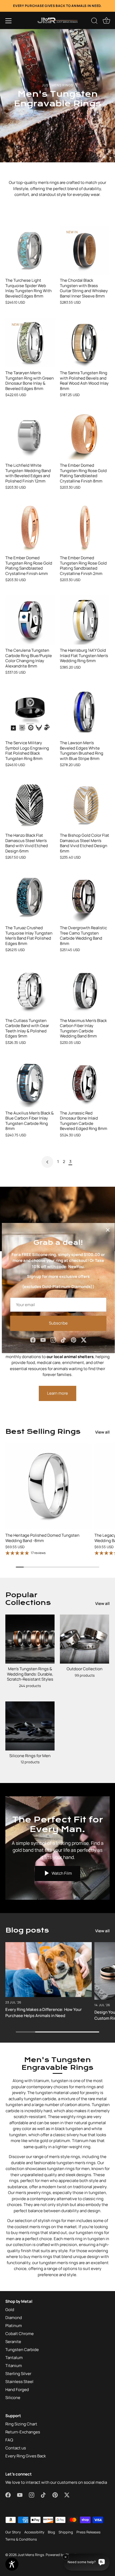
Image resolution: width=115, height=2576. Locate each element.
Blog (51, 2532)
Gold (10, 2310)
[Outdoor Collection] (85, 1639)
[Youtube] (43, 1340)
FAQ (9, 2440)
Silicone (13, 2398)
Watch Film (61, 1873)
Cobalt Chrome (20, 2334)
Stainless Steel (19, 2382)
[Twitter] (84, 1340)
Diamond (14, 2318)
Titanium (14, 2366)
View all (102, 1432)
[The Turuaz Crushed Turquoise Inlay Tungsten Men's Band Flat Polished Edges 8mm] (30, 897)
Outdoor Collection (85, 1669)
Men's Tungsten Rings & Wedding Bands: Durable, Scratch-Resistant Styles (30, 1674)
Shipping (66, 2532)
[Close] (108, 1230)
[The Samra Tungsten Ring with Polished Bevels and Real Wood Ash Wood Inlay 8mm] (85, 343)
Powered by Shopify (62, 2555)
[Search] (94, 22)
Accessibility (34, 2532)
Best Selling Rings (43, 1432)
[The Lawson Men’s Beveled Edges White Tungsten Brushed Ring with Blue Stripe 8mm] (85, 713)
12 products (30, 1762)
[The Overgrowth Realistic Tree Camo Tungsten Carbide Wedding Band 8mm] (85, 897)
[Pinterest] (74, 1340)
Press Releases (89, 2532)
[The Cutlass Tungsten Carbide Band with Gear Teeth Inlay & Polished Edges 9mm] (30, 990)
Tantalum (14, 2358)
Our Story (13, 2532)
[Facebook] (33, 1340)
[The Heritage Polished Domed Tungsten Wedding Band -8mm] (49, 1486)
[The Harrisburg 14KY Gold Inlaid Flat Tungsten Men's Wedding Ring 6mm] (85, 620)
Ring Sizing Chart (21, 2424)
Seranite (13, 2342)
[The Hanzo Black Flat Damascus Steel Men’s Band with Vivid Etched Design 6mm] (30, 805)
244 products (30, 1686)
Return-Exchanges (23, 2432)
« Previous (47, 1162)
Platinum (14, 2326)
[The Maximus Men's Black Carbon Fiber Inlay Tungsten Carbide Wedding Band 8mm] (85, 990)
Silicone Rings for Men (30, 1756)
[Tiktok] (63, 1340)
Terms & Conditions (21, 2539)
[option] (57, 96)
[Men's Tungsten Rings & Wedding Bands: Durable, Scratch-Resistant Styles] (30, 1639)
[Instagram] (53, 1340)
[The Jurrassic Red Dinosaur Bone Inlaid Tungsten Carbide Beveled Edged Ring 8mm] (85, 1083)
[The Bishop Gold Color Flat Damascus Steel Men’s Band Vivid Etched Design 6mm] (85, 805)
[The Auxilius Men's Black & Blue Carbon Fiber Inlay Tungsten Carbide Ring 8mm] (30, 1083)
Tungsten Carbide (22, 2350)
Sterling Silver (18, 2374)
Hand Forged (17, 2390)
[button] (9, 21)
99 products (85, 1675)
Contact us (16, 2448)
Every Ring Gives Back (26, 2456)
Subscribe (58, 1323)
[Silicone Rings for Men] (30, 1726)
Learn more (57, 1393)
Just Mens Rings (31, 2555)
